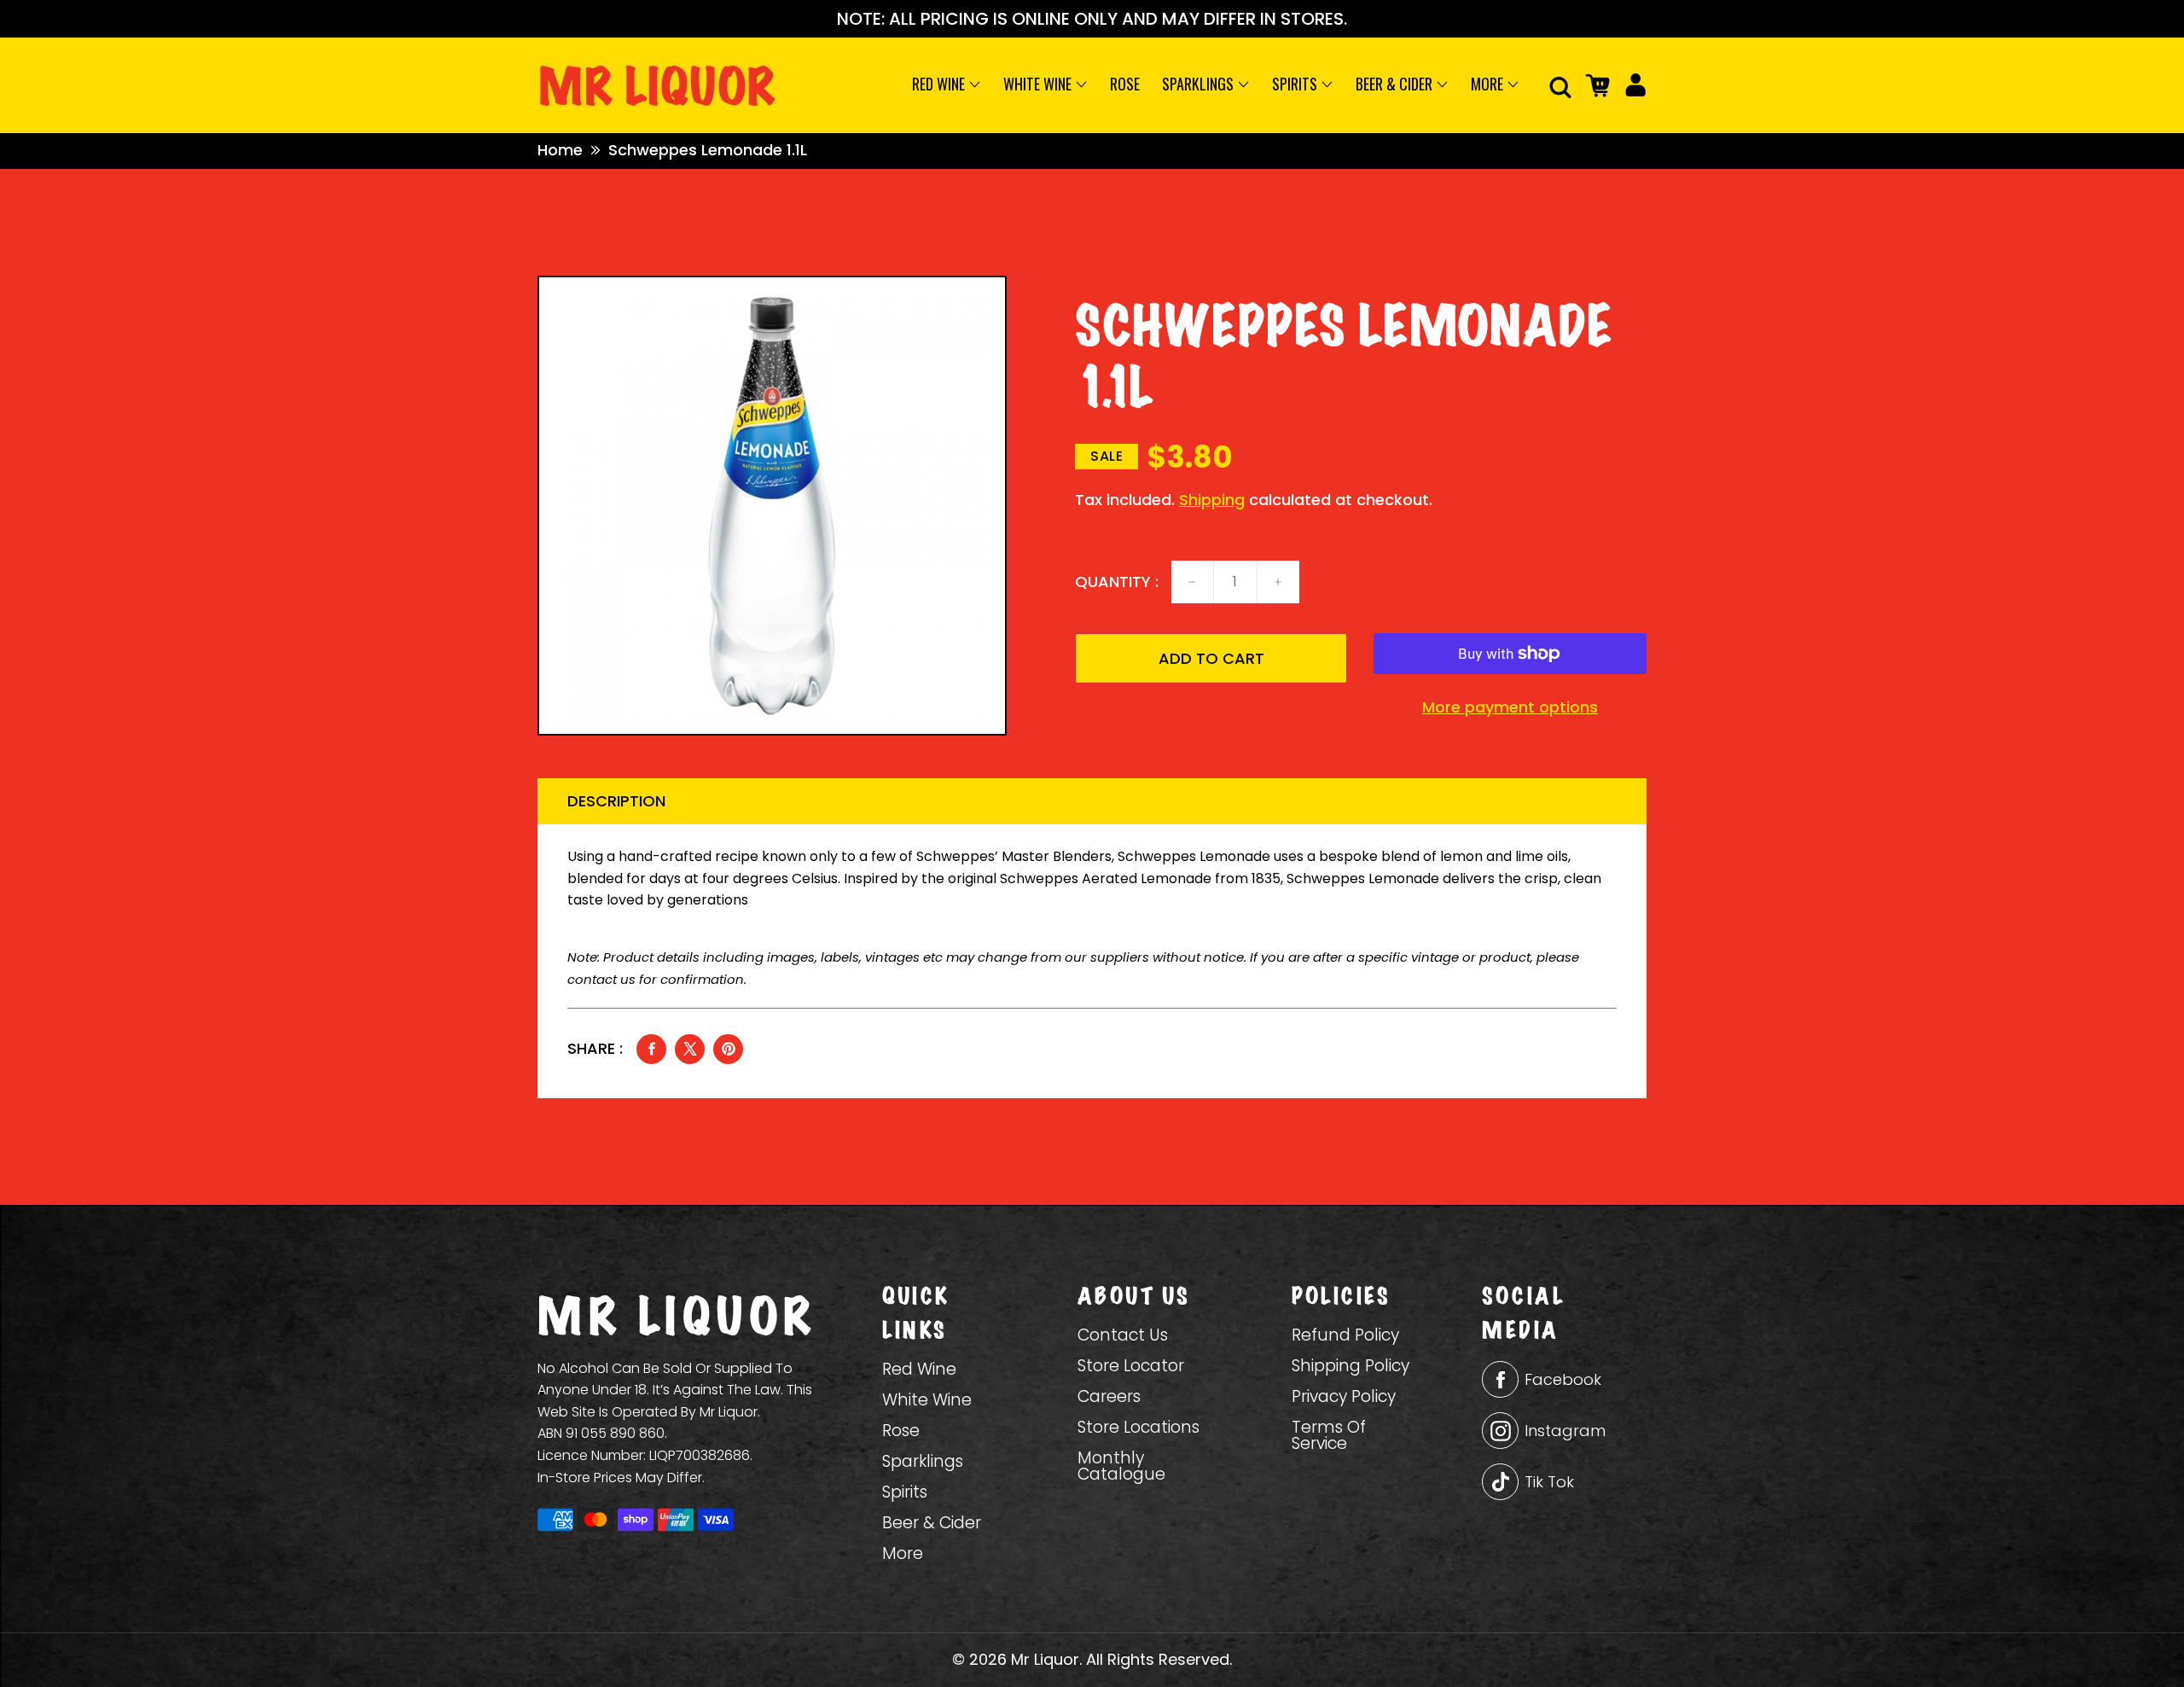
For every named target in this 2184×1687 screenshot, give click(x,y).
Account (1632, 85)
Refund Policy (1345, 1335)
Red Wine (940, 84)
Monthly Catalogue (1121, 1466)
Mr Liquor (1045, 1659)
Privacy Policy (1344, 1396)
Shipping (1212, 500)
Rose (1125, 84)
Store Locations (1138, 1427)
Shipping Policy (1350, 1366)
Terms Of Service (1329, 1435)
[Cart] (1595, 85)
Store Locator (1131, 1366)
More (1489, 84)
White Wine (1039, 84)
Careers (1109, 1396)
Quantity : (1117, 582)
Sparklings (1199, 84)
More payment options (1510, 707)
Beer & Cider (1396, 84)
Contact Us (1123, 1335)
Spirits (1296, 84)
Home (560, 150)
